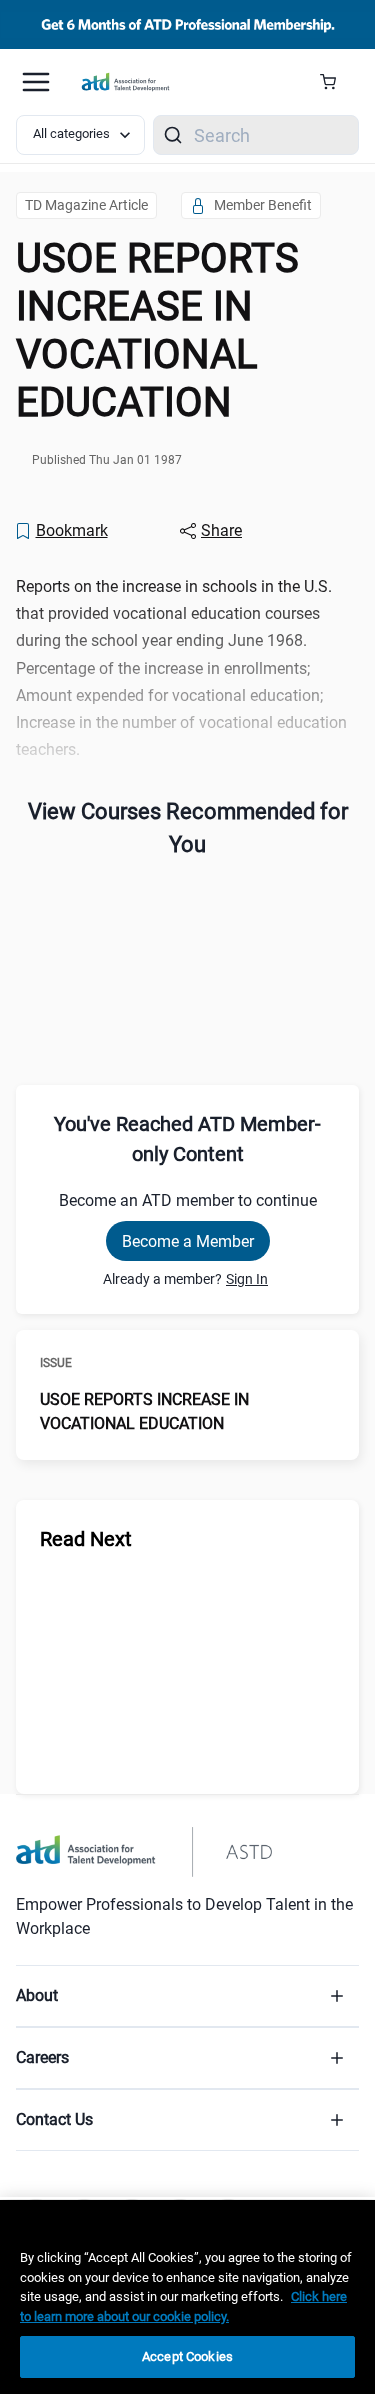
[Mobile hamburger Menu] (36, 82)
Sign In (247, 1279)
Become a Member (188, 1241)
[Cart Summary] (335, 82)
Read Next (86, 1539)
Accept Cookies (187, 2356)
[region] (187, 2297)
